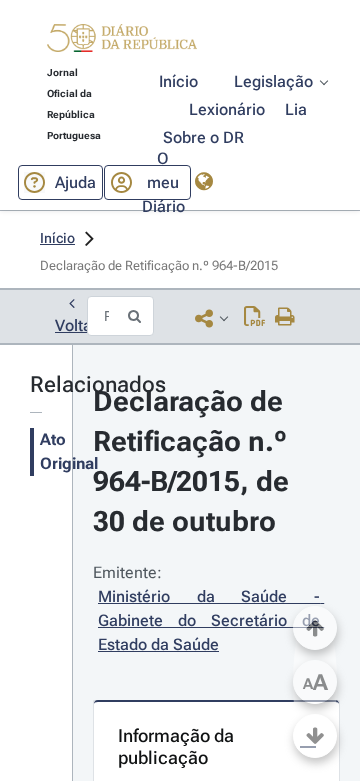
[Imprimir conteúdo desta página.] (285, 318)
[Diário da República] (122, 42)
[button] (122, 41)
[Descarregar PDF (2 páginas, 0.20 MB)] (254, 318)
